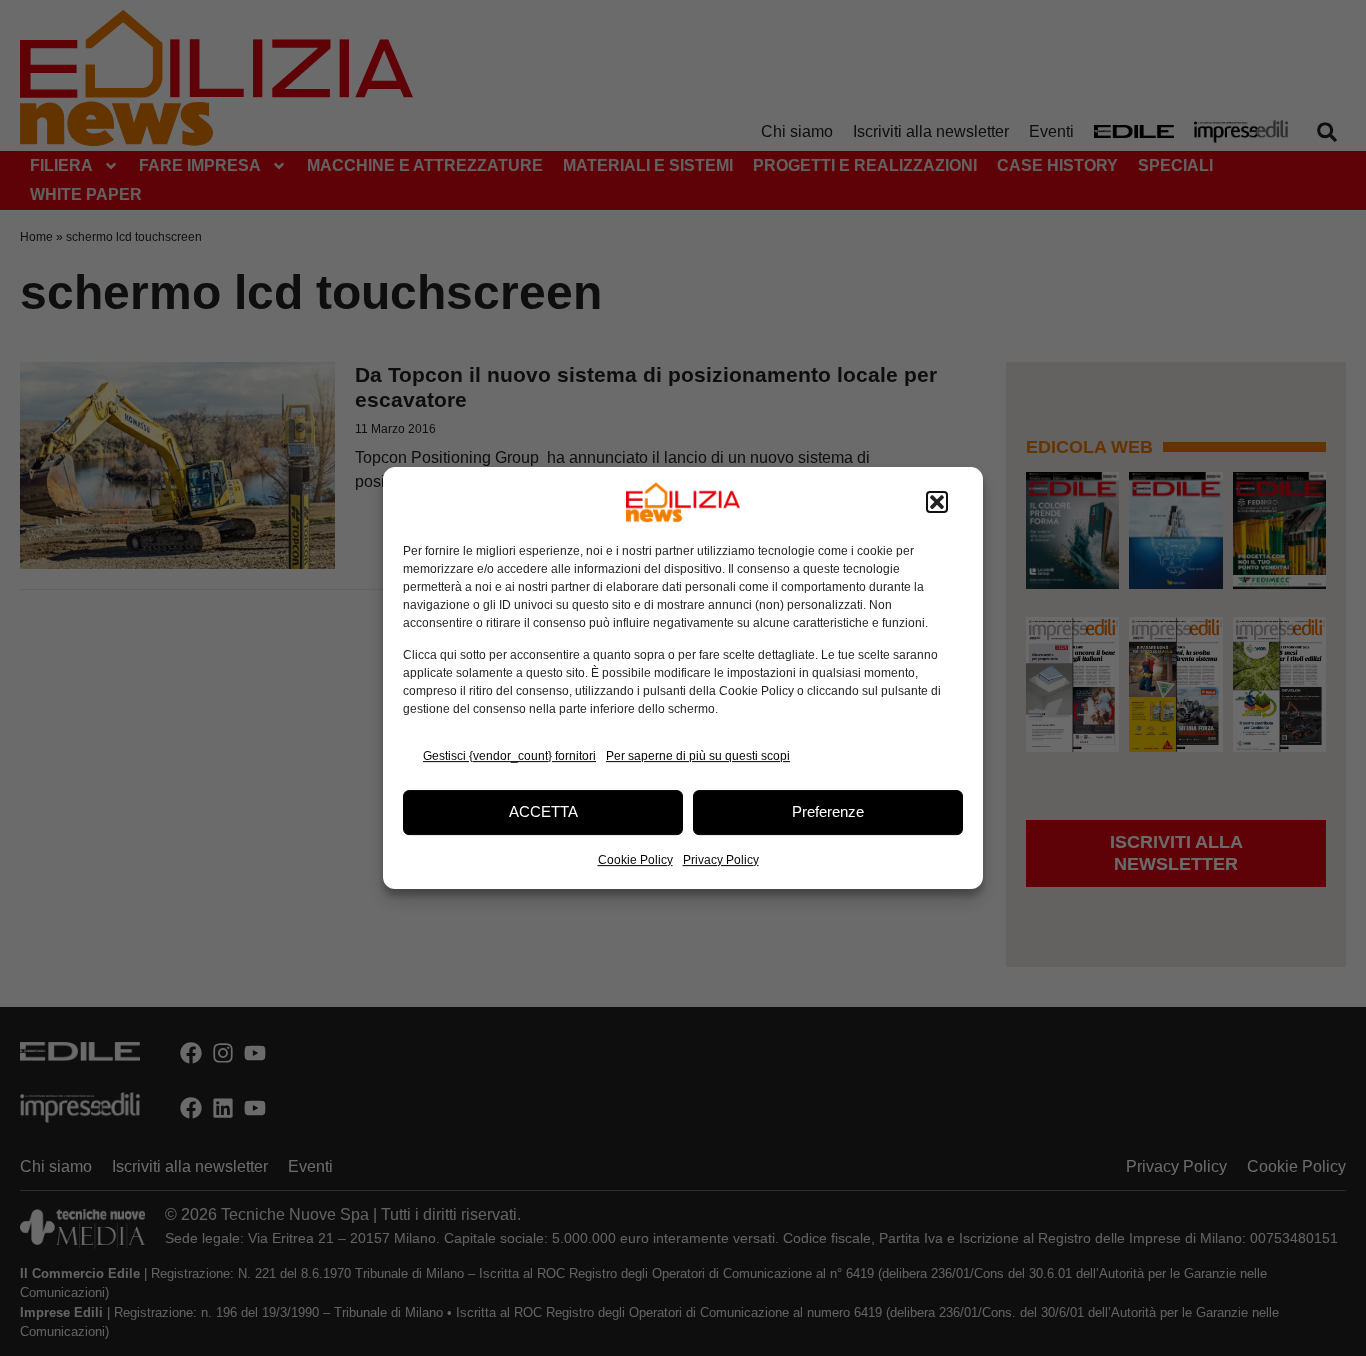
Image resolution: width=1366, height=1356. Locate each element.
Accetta (543, 811)
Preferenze (828, 811)
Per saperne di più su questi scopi (698, 756)
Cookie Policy (635, 860)
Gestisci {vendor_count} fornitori (509, 756)
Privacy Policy (721, 860)
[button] (937, 502)
